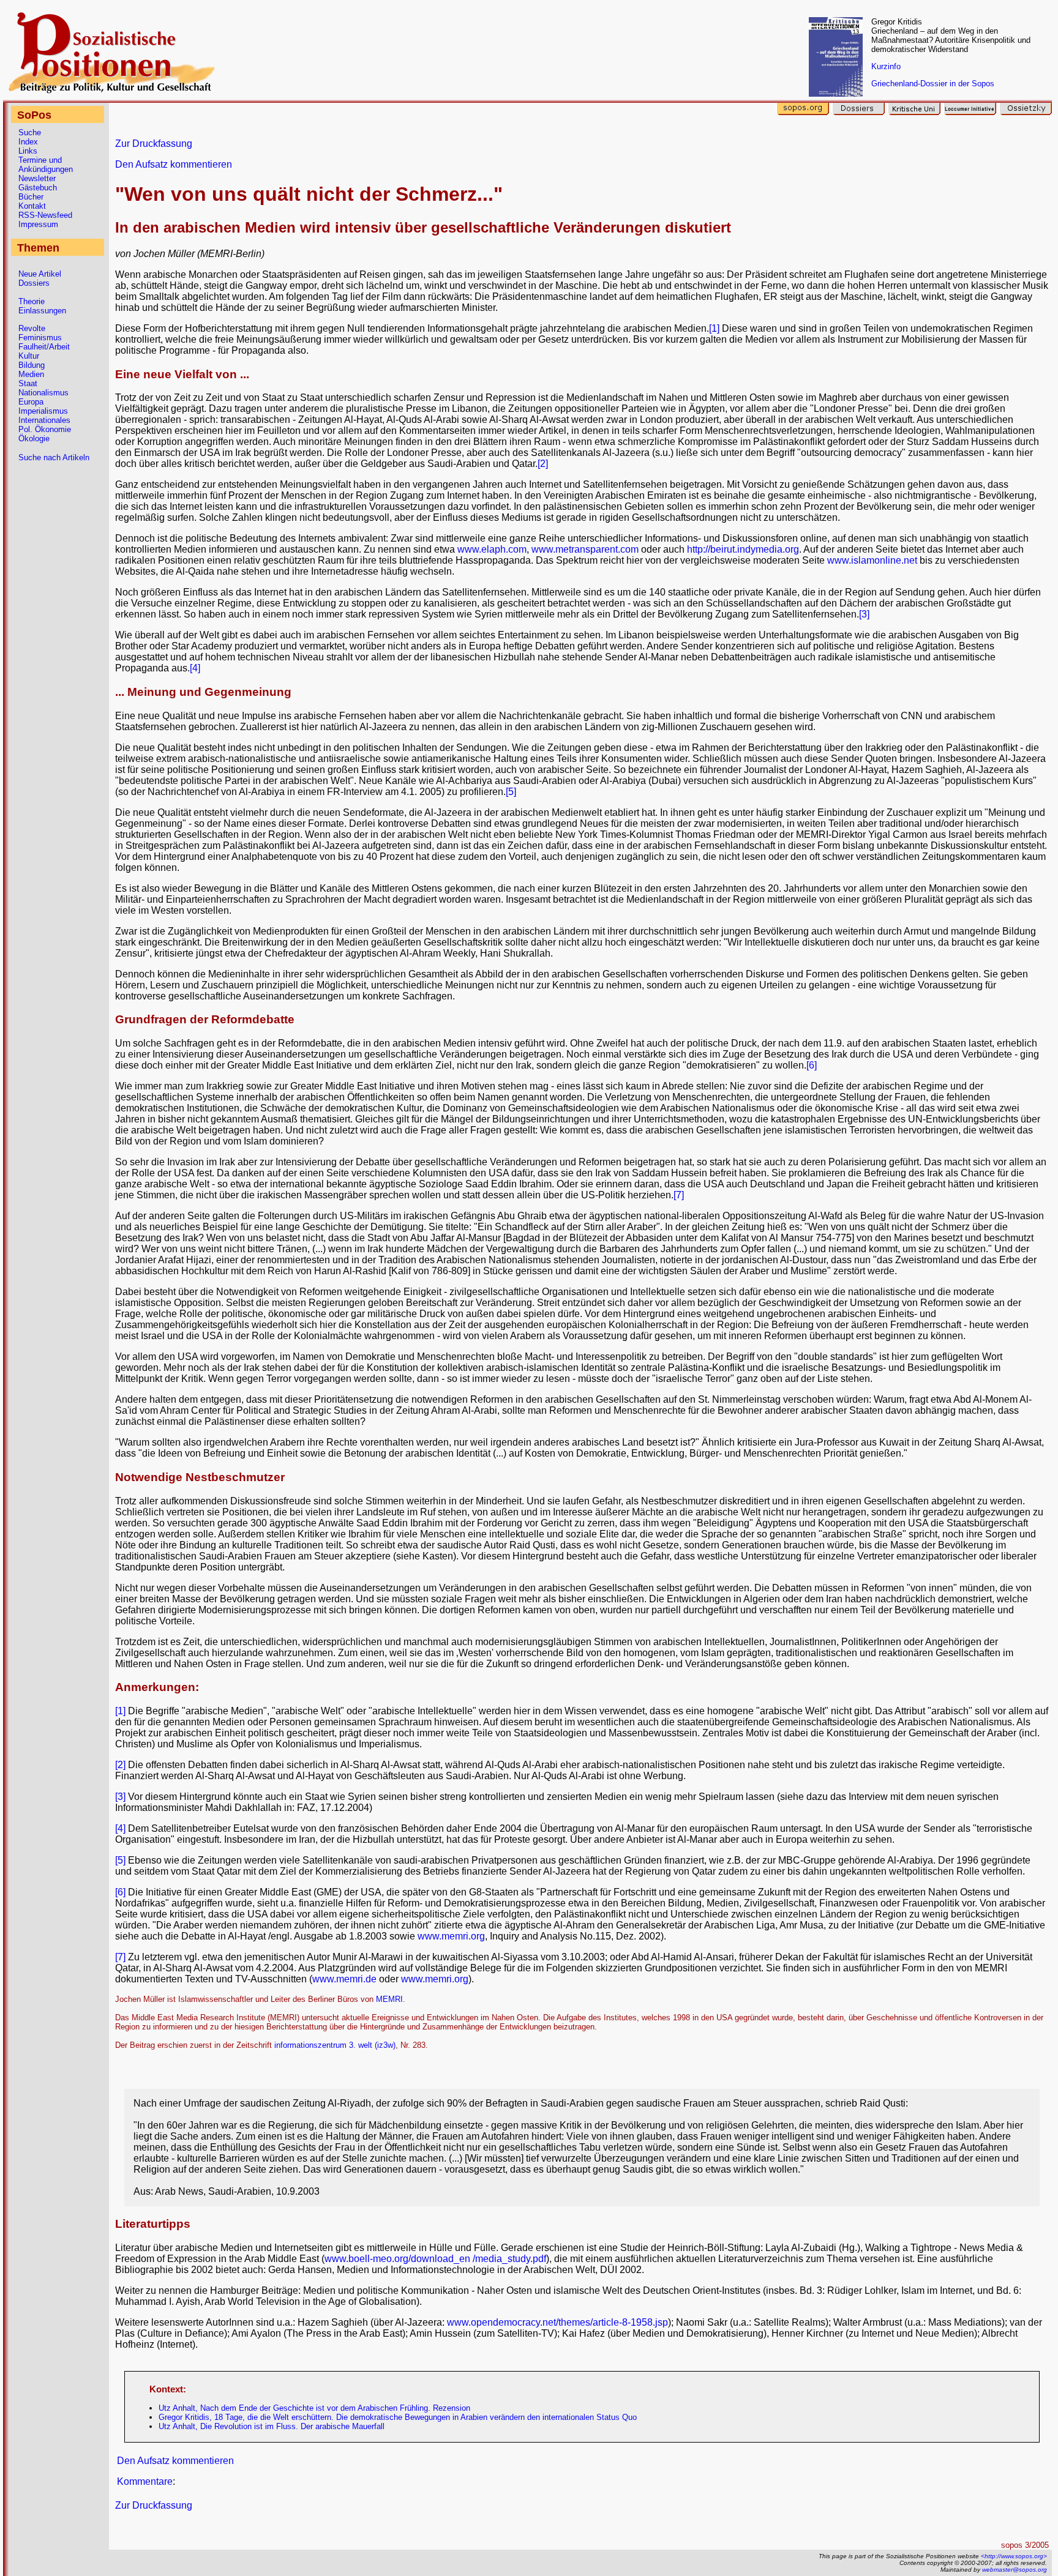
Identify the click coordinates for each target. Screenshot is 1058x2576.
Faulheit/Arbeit (44, 347)
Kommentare (145, 2481)
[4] (195, 668)
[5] (511, 792)
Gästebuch (38, 188)
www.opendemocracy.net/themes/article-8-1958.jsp (557, 2322)
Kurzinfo (886, 66)
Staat (28, 383)
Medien (31, 374)
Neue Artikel (40, 274)
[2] (543, 464)
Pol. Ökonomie (45, 429)
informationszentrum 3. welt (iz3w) (335, 2045)
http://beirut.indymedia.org (743, 549)
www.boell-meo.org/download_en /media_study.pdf (435, 2259)
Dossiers (34, 283)
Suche (30, 133)
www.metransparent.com (585, 549)
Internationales (44, 420)
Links (28, 151)
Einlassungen (42, 311)
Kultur (29, 356)
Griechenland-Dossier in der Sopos (933, 84)
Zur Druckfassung (154, 144)
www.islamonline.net (872, 560)
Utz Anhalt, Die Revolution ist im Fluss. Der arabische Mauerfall (272, 2426)
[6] (812, 1065)
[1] (714, 328)
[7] (679, 1195)
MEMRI (389, 1999)
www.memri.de (344, 1979)
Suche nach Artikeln (54, 457)
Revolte (32, 328)
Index (28, 142)
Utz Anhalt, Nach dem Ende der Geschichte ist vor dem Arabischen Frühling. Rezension (314, 2408)
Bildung (32, 365)
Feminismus (40, 338)
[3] (864, 614)
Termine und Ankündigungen (46, 165)
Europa (31, 402)
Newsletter (37, 178)
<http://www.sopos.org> (1014, 2556)
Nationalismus (43, 393)
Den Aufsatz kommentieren (174, 164)
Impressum (38, 224)
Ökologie (34, 439)
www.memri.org (451, 1936)
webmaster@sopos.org (1015, 2570)
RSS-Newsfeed (45, 215)
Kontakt (32, 206)
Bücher (31, 197)
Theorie (32, 301)
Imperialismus (43, 411)
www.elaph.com (492, 549)
